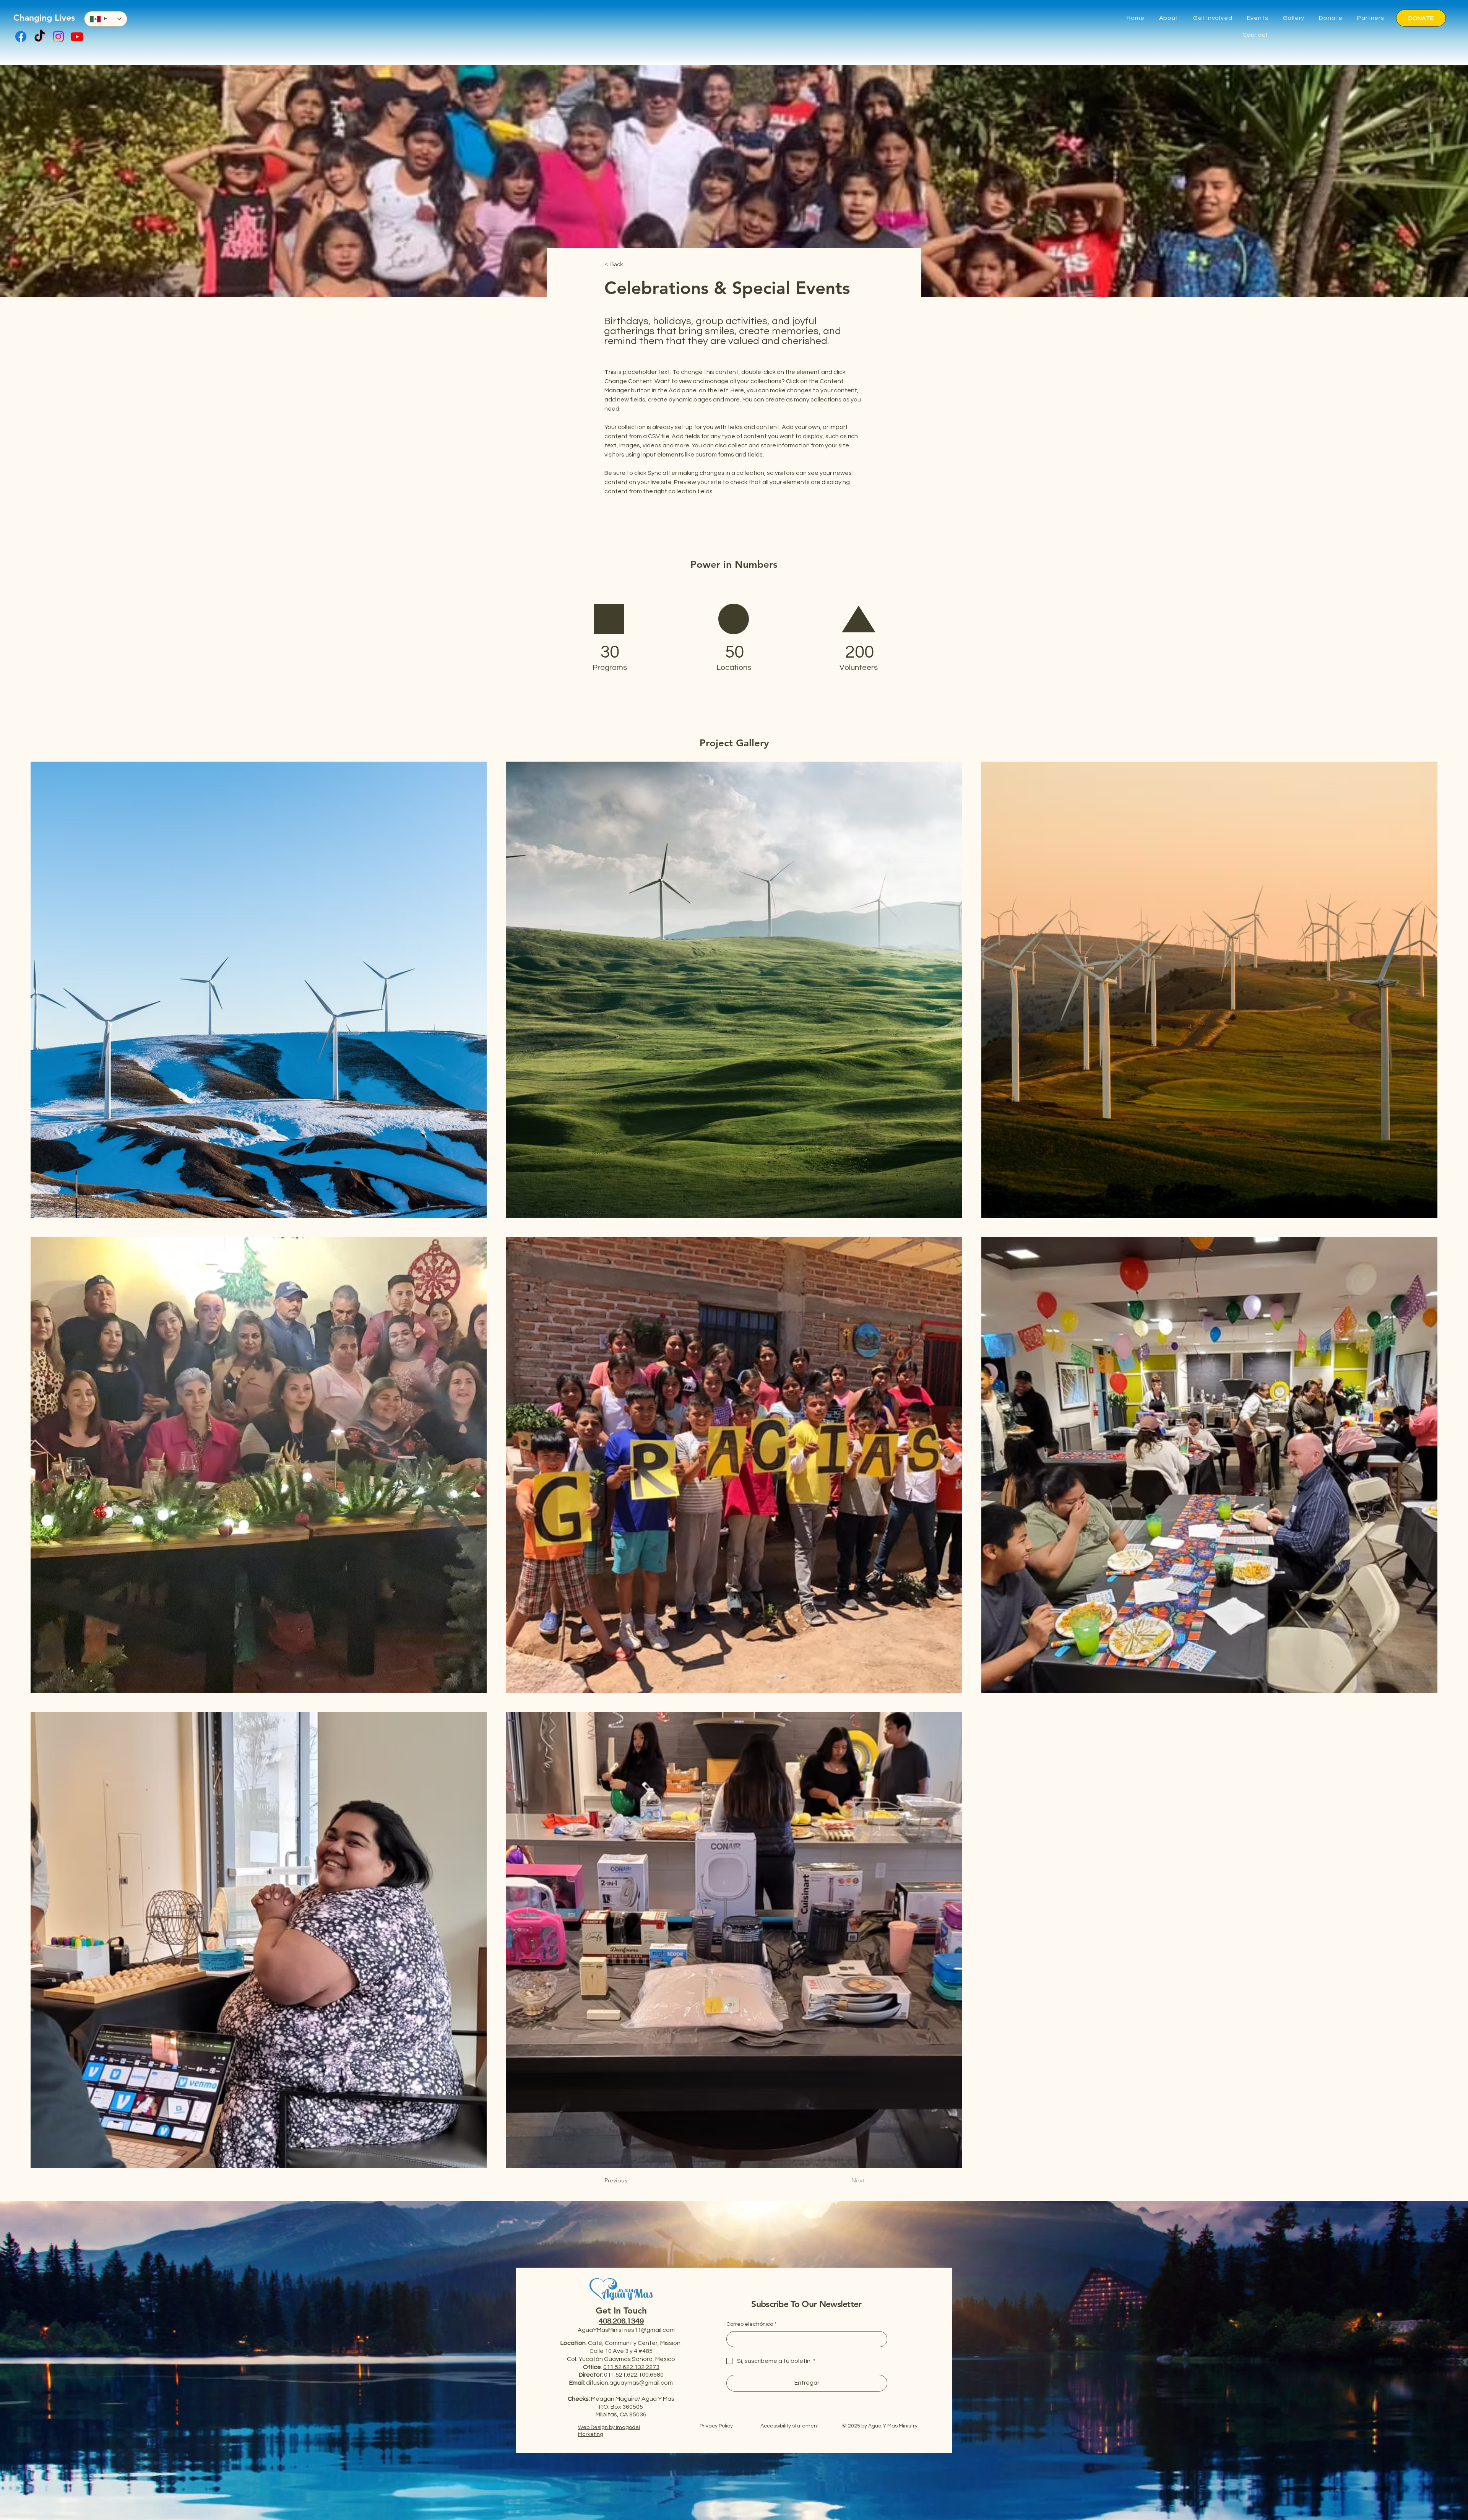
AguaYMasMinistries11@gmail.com (626, 2330)
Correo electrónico (751, 2324)
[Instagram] (58, 37)
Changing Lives (44, 18)
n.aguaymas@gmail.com (639, 2383)
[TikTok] (40, 37)
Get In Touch (621, 2310)
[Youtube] (77, 37)
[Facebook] (21, 37)
